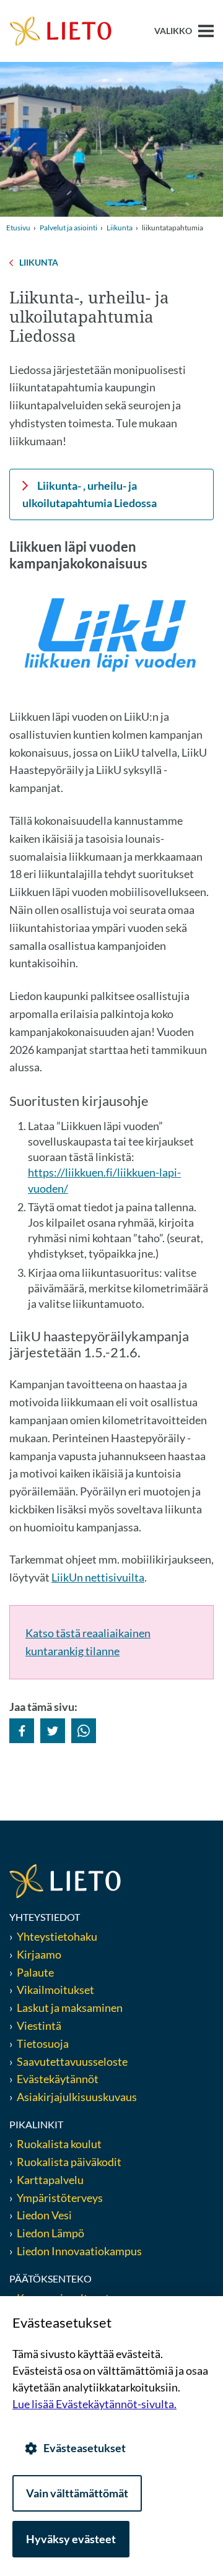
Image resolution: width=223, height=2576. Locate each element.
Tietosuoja (43, 2043)
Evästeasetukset (85, 2448)
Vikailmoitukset (55, 1990)
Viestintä (39, 2026)
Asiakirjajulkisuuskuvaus (77, 2097)
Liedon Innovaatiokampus (79, 2251)
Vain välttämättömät (77, 2493)
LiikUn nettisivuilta (98, 1577)
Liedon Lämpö (50, 2233)
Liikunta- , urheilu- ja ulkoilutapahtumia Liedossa (90, 494)
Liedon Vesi (45, 2215)
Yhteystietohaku (57, 1936)
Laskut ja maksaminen (70, 2008)
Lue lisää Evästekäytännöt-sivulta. (94, 2404)
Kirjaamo (39, 1954)
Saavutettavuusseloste (72, 2061)
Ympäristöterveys (60, 2198)
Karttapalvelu (50, 2180)
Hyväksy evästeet (71, 2539)
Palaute (35, 1972)
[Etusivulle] (60, 30)
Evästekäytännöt (58, 2079)
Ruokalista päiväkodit (69, 2162)
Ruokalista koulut (59, 2144)
